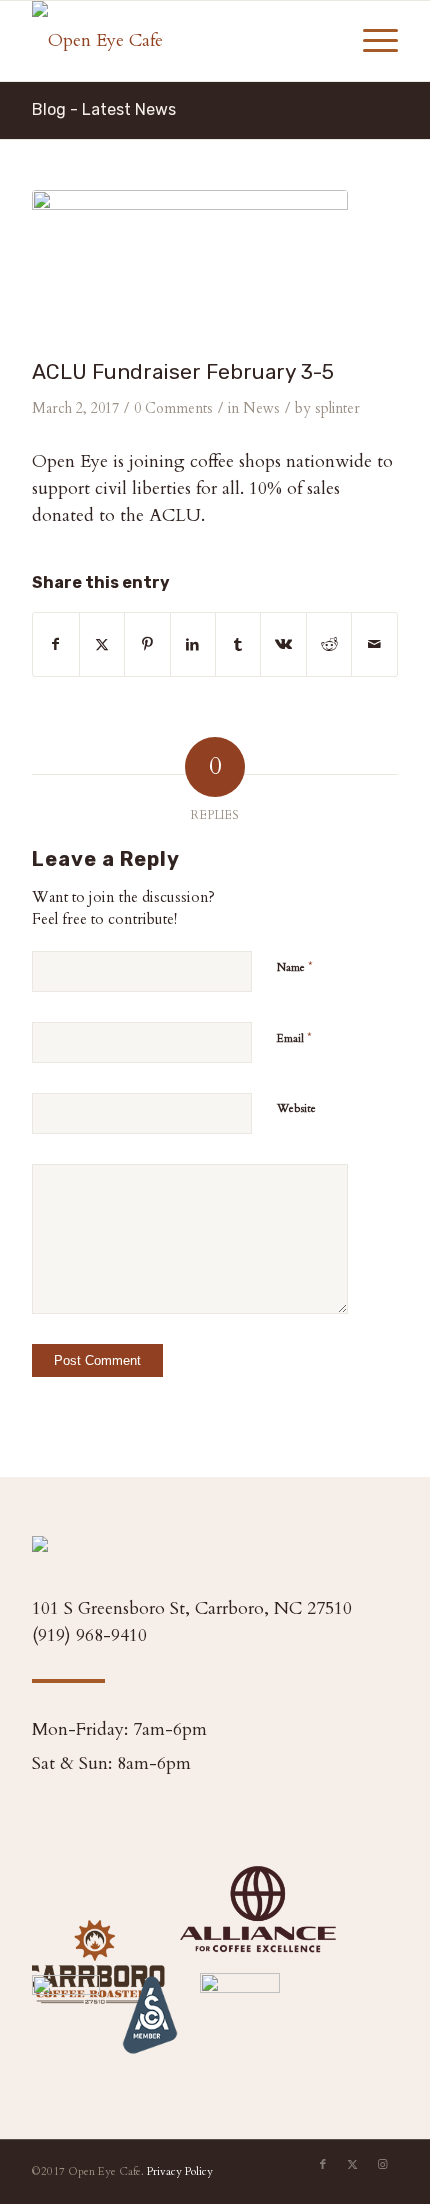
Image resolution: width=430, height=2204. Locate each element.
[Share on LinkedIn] (193, 644)
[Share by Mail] (374, 644)
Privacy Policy (180, 2171)
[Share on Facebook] (55, 644)
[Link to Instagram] (383, 2165)
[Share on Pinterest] (147, 644)
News (261, 408)
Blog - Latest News (104, 109)
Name (295, 967)
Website (296, 1108)
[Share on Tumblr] (238, 644)
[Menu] (370, 41)
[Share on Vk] (283, 644)
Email (294, 1038)
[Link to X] (353, 2165)
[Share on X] (102, 644)
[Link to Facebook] (323, 2165)
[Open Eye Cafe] (178, 41)
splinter (337, 408)
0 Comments (173, 408)
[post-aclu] (190, 269)
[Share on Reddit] (329, 644)
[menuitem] (370, 41)
